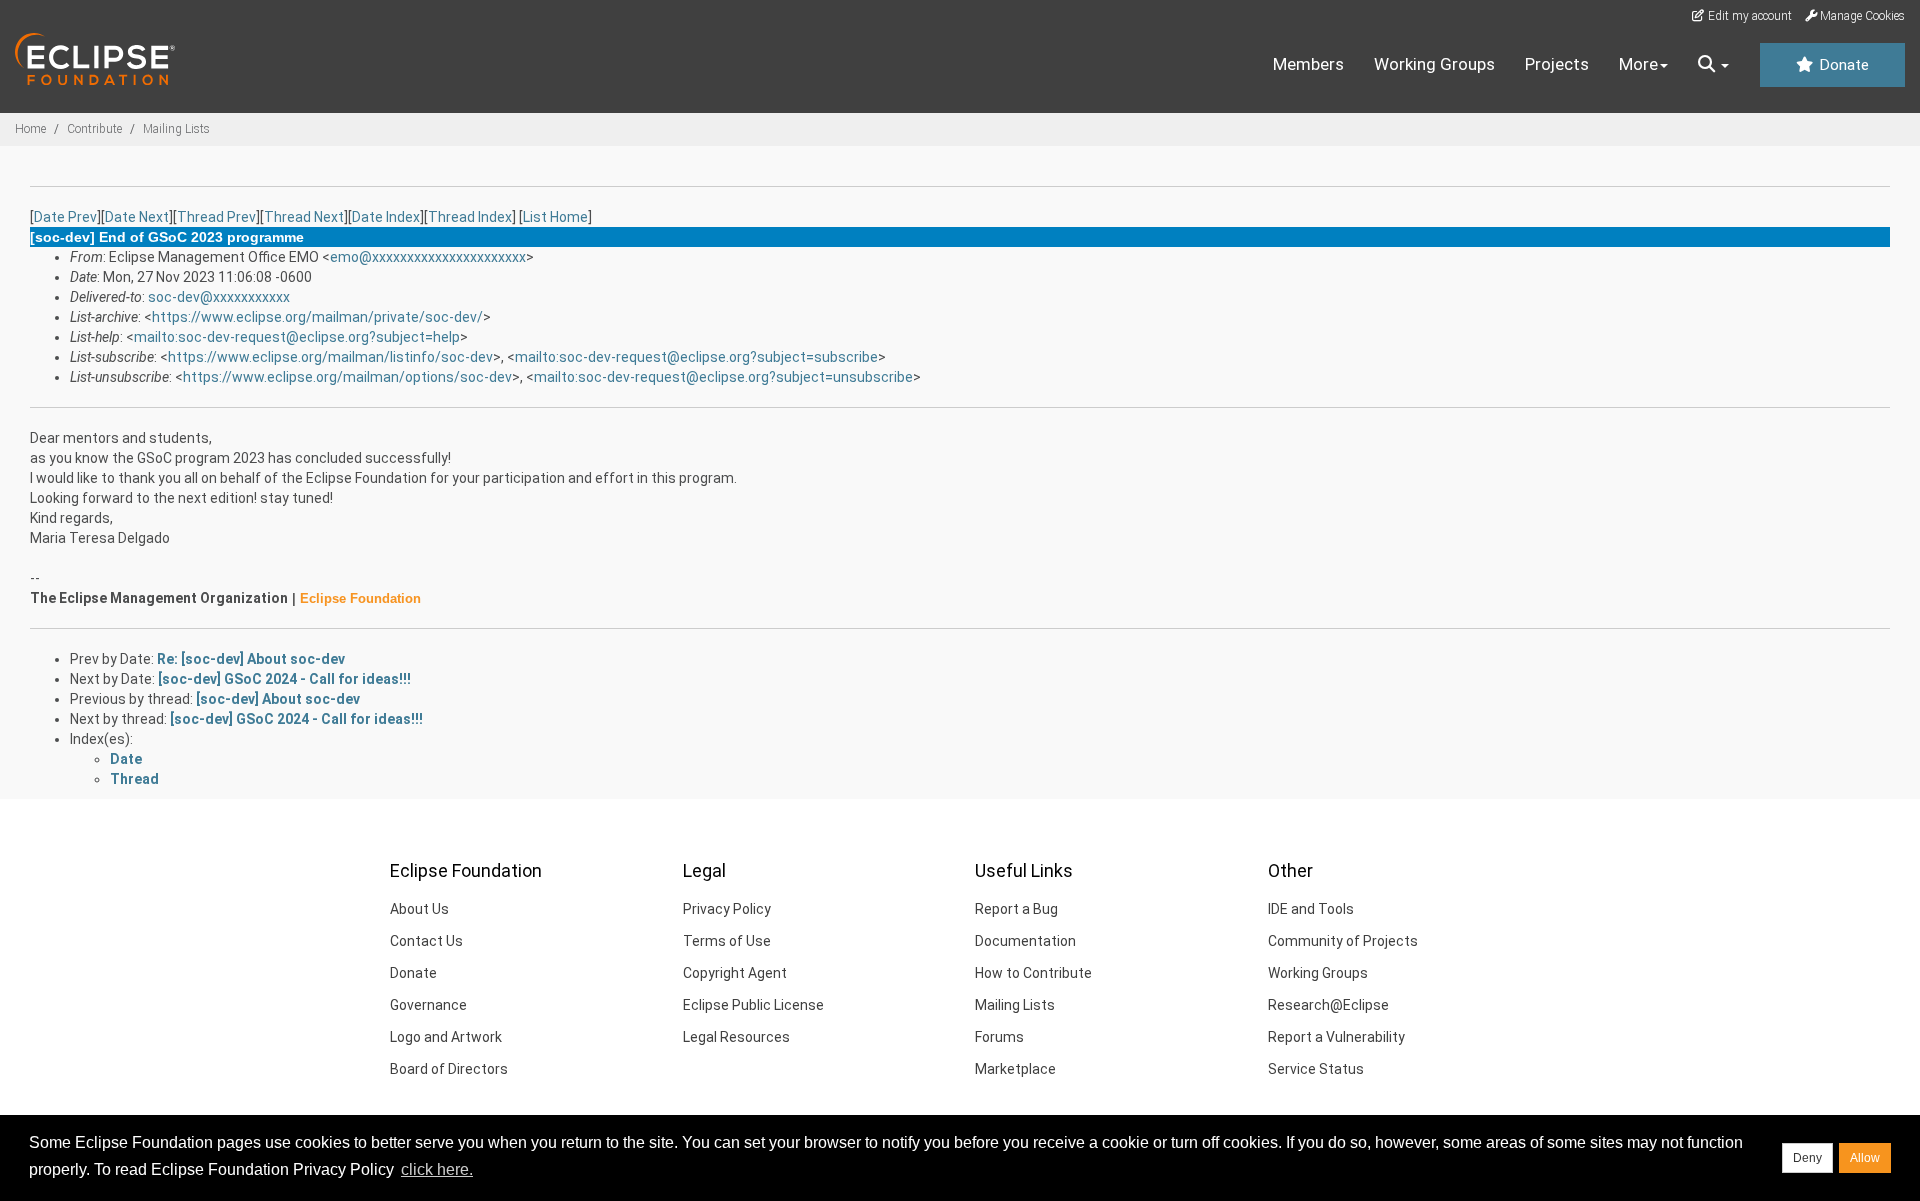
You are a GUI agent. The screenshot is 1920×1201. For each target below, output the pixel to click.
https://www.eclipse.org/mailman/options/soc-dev (347, 377)
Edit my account (1748, 16)
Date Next (137, 217)
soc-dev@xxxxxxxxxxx (219, 297)
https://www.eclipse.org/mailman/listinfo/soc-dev (330, 357)
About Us (419, 909)
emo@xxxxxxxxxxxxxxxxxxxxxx (428, 257)
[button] (1713, 65)
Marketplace (1015, 1069)
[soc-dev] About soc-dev (278, 699)
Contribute (94, 129)
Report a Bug (1016, 909)
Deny (1807, 1158)
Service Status (1316, 1069)
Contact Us (426, 941)
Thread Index (470, 217)
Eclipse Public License (753, 1005)
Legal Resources (736, 1037)
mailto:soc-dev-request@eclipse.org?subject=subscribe (696, 357)
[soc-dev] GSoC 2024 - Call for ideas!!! (284, 679)
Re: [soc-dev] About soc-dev (251, 659)
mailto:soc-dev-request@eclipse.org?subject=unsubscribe (723, 377)
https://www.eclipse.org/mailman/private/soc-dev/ (317, 317)
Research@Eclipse (1328, 1005)
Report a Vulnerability (1336, 1037)
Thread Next (304, 217)
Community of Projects (1343, 941)
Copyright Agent (735, 973)
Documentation (1025, 941)
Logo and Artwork (446, 1037)
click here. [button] (437, 1169)
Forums (999, 1037)
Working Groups (1434, 64)
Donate (1842, 65)
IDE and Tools (1311, 909)
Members (1308, 64)
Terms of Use (727, 941)
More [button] (1638, 64)
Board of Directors (449, 1069)
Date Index (386, 217)
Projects (1557, 64)
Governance (428, 1005)
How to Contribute (1033, 973)
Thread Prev (216, 217)
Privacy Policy (727, 909)
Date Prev (65, 217)
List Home (555, 217)
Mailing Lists (176, 129)
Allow (1865, 1158)
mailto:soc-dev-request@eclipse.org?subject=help (297, 337)
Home (30, 129)
